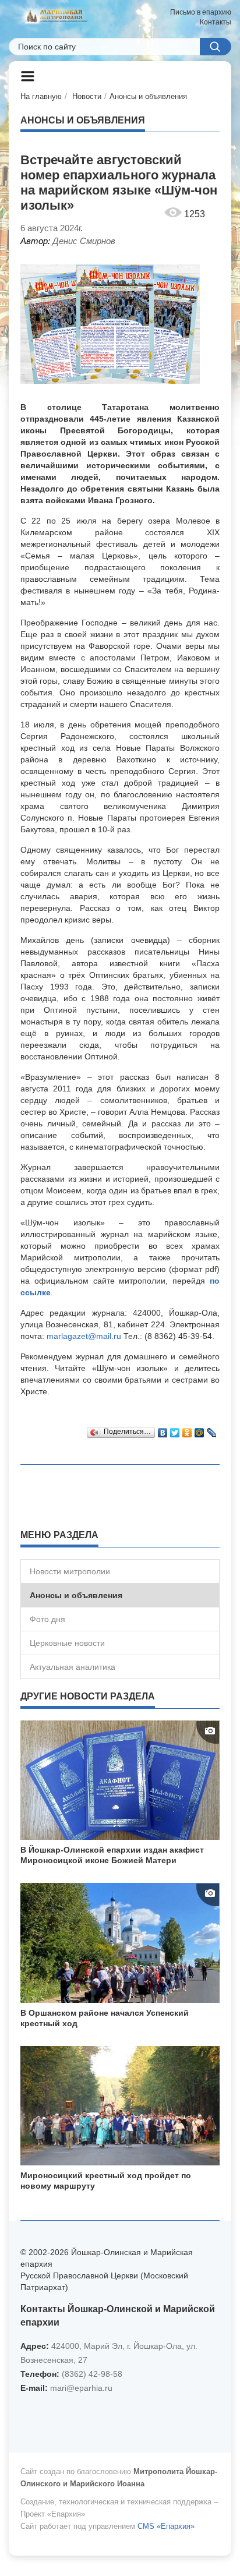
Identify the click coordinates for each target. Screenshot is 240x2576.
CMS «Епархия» (166, 2526)
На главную (41, 96)
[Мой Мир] (200, 1430)
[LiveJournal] (212, 1430)
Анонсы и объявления (148, 96)
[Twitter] (175, 1430)
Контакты (216, 22)
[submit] (216, 47)
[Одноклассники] (187, 1430)
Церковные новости (67, 1643)
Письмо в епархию (201, 12)
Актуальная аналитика (73, 1667)
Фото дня (47, 1619)
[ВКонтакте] (163, 1430)
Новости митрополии (70, 1571)
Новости (87, 96)
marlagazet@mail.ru (84, 1336)
